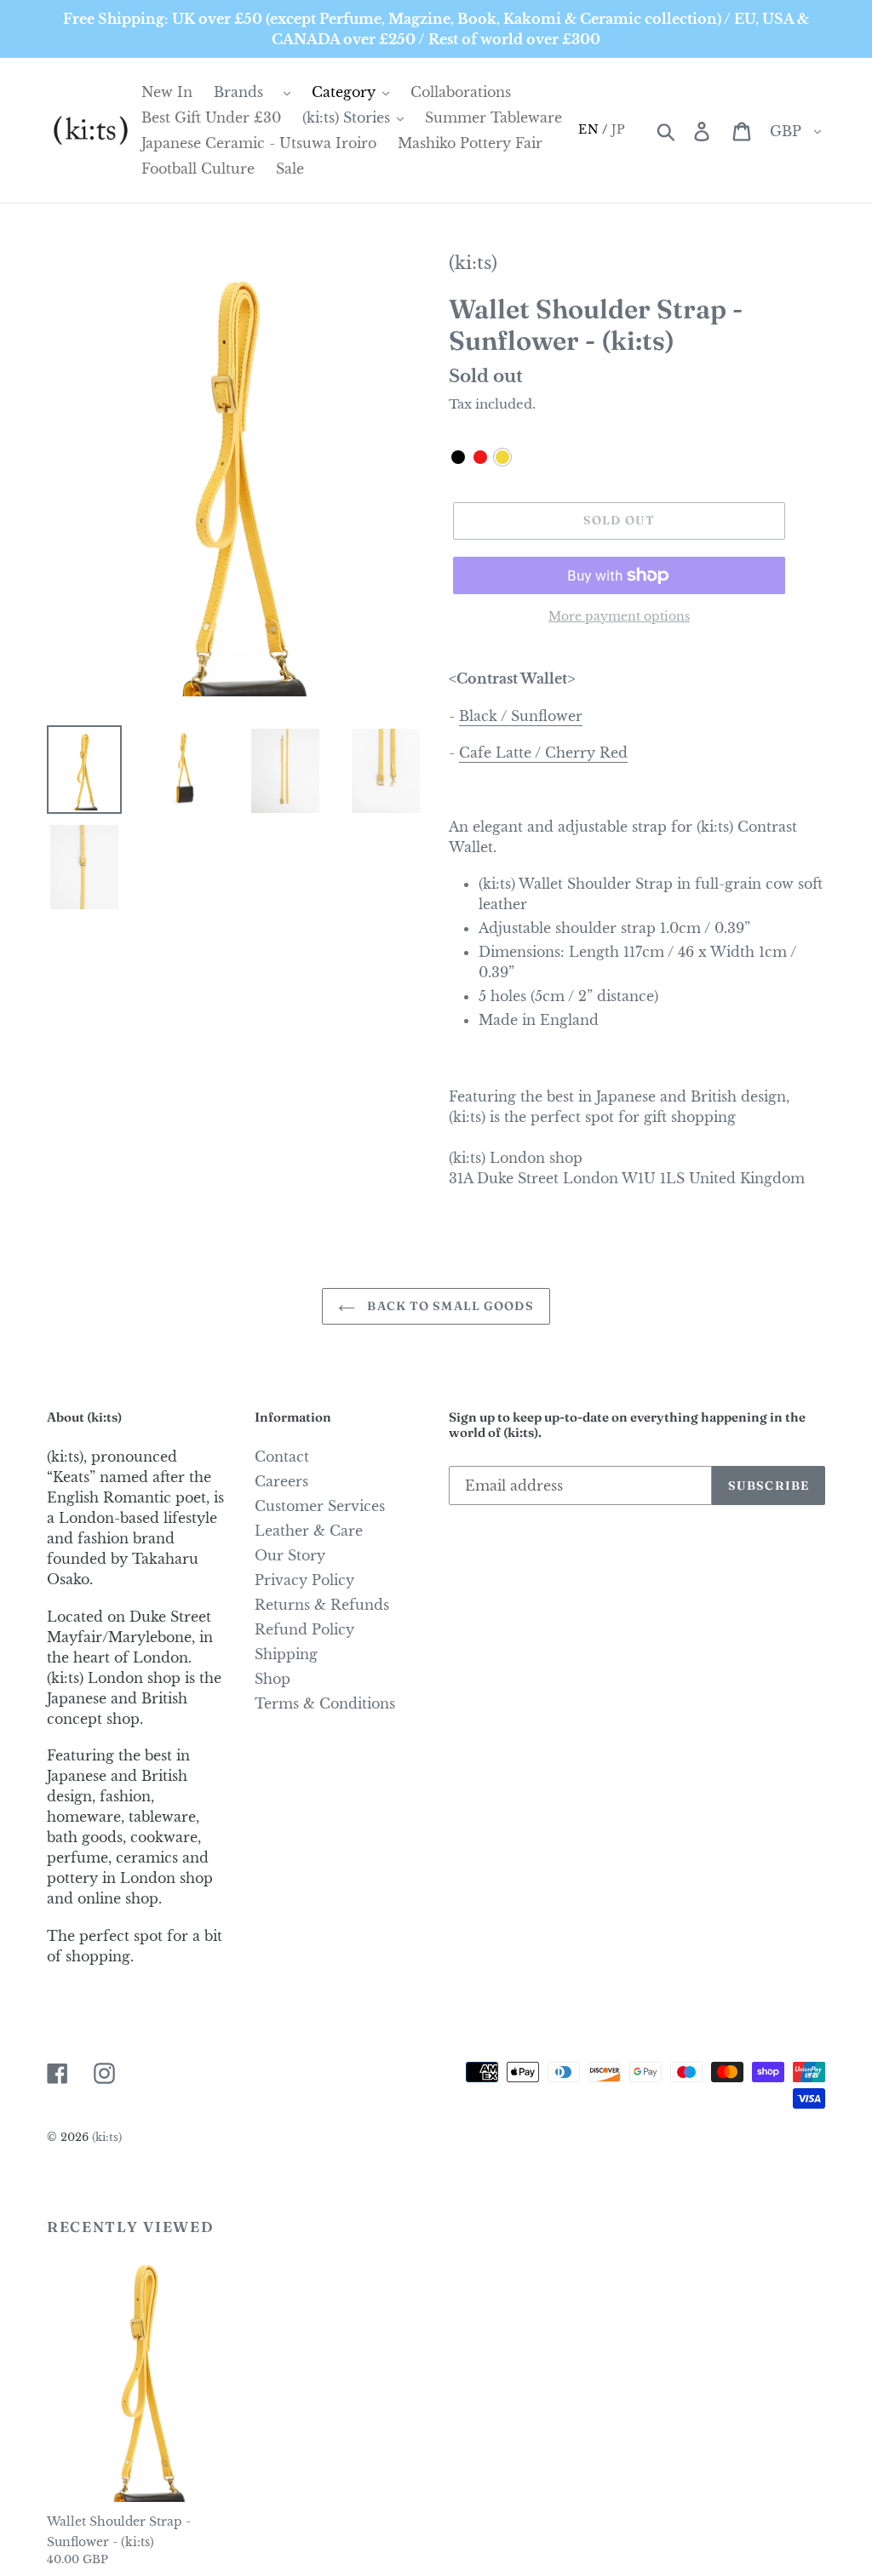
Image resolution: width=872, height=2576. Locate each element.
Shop (272, 1679)
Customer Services (320, 1506)
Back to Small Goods (448, 1306)
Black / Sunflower (521, 716)
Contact (282, 1457)
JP (619, 129)
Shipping (286, 1654)
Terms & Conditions (325, 1703)
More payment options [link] (619, 616)
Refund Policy (304, 1629)
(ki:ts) (473, 263)
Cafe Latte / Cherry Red (543, 753)
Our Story (290, 1555)
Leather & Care (309, 1531)
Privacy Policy (304, 1580)
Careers (281, 1481)
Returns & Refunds (322, 1605)
